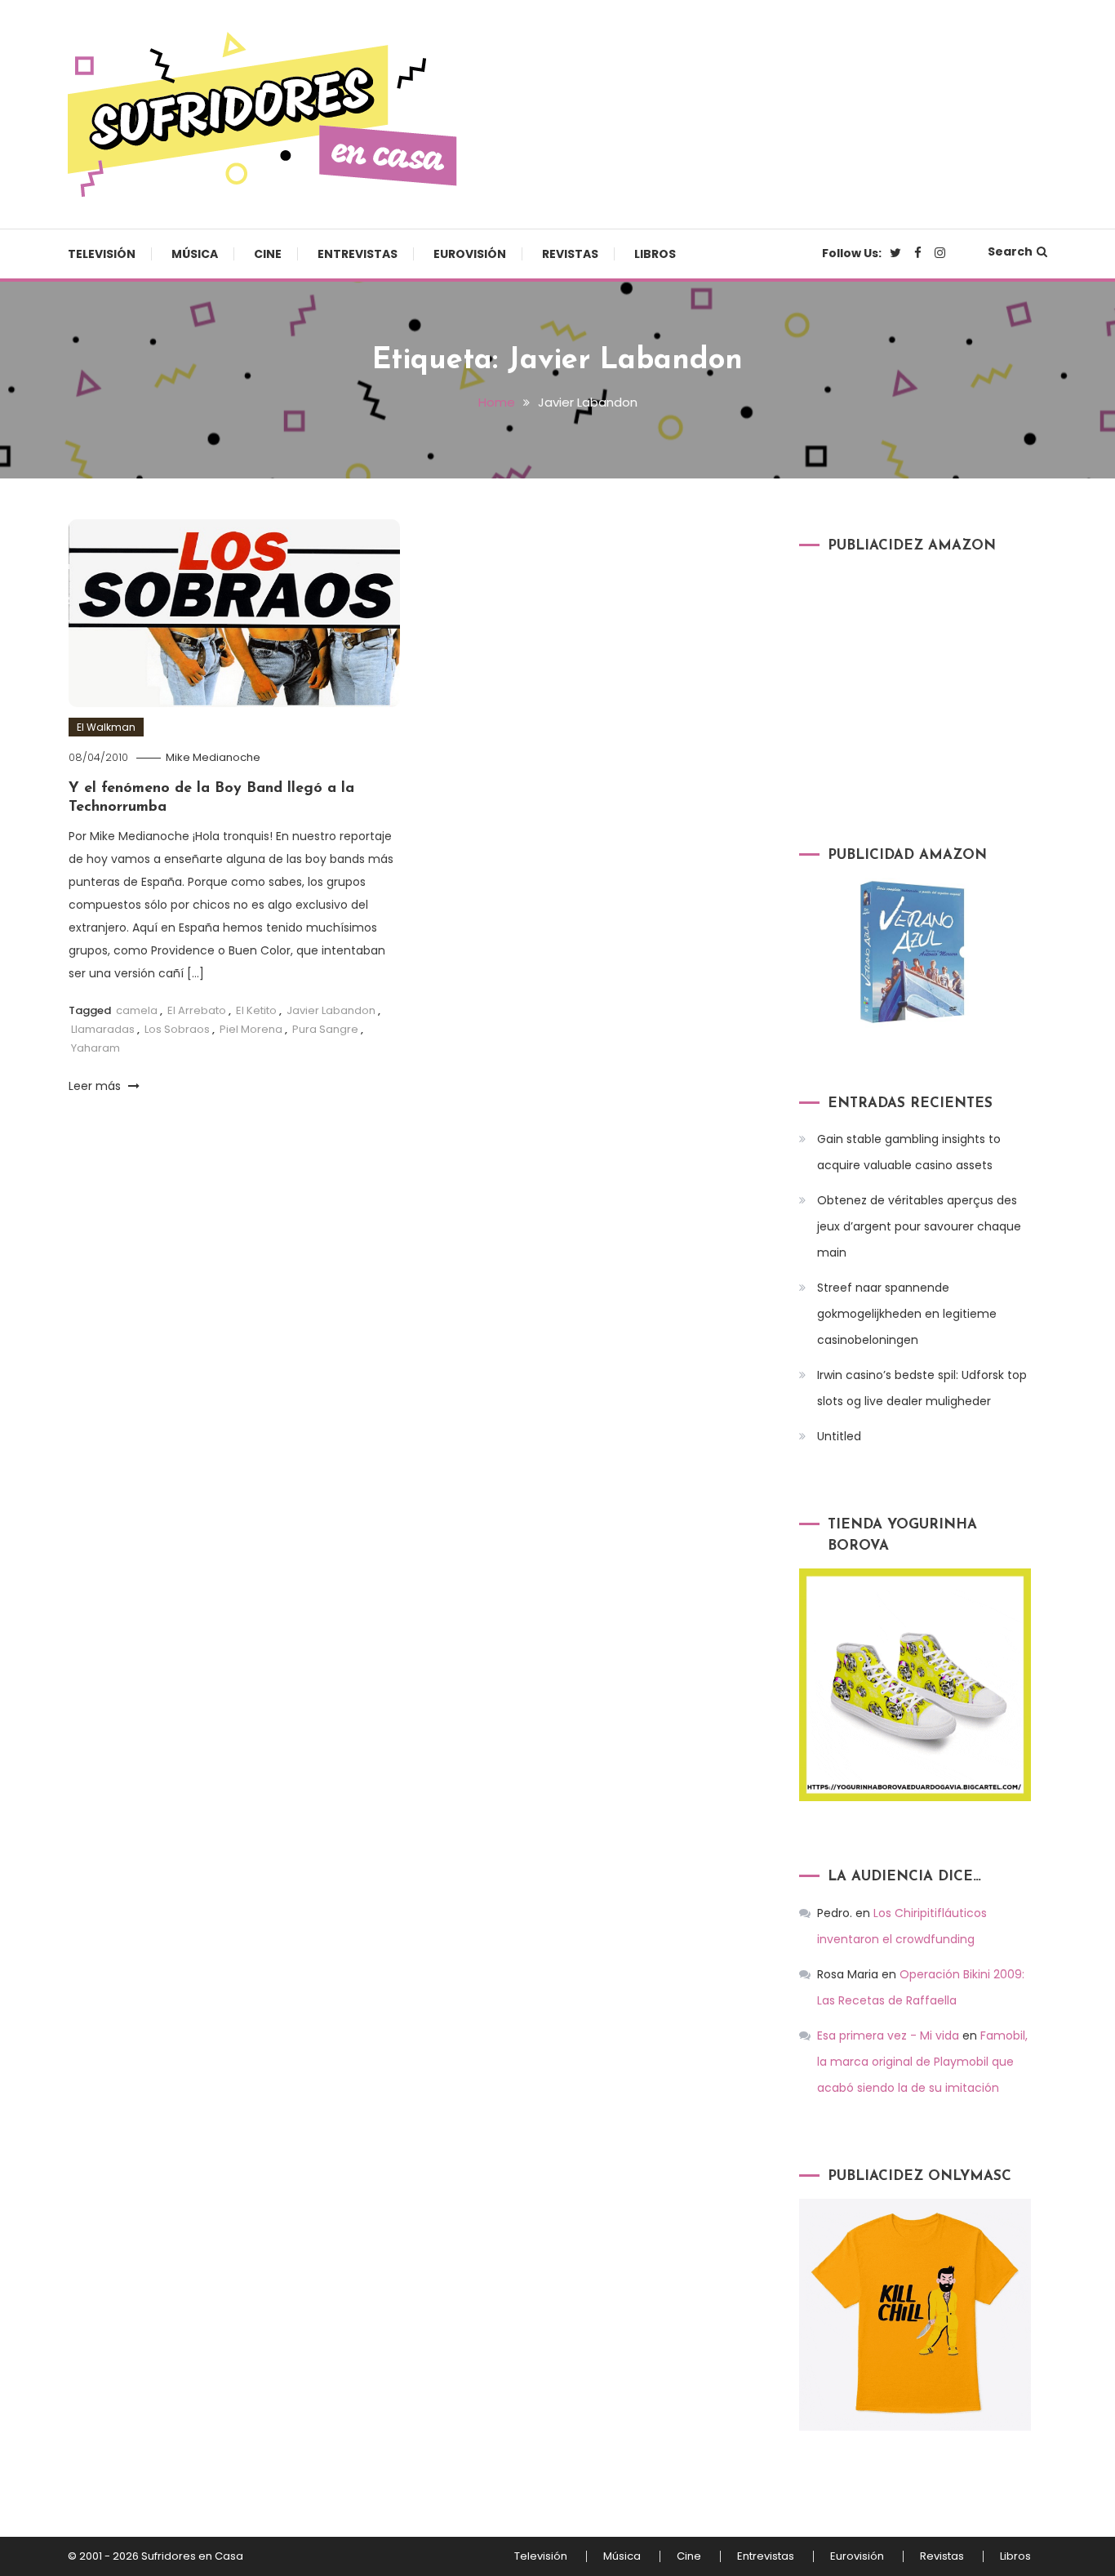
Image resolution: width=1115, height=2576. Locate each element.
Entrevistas (358, 254)
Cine (268, 254)
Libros (655, 254)
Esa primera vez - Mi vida (888, 2035)
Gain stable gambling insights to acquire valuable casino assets (909, 1152)
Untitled (839, 1436)
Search (1010, 251)
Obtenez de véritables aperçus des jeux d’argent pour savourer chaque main (919, 1226)
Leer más (96, 1086)
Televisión (102, 254)
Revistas (570, 254)
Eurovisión (470, 254)
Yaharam (96, 1048)
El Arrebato (197, 1010)
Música (195, 254)
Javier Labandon (331, 1010)
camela (137, 1010)
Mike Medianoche (213, 757)
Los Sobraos (177, 1029)
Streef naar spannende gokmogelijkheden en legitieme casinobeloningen (907, 1314)
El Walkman (106, 727)
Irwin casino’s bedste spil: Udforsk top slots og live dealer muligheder (922, 1388)
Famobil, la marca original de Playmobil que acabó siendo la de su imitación (922, 2062)
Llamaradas (103, 1029)
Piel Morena (251, 1029)
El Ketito (256, 1010)
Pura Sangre (325, 1029)
